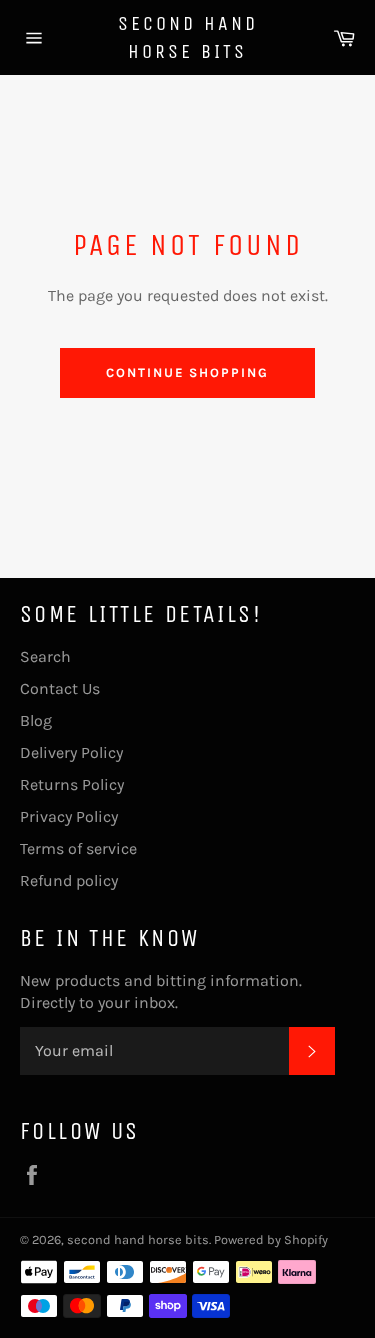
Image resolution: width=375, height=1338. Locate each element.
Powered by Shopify (271, 1239)
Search (45, 656)
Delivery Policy (71, 752)
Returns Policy (72, 784)
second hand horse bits (188, 37)
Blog (36, 720)
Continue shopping (187, 372)
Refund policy (69, 880)
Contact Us (60, 688)
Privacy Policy (69, 816)
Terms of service (78, 848)
